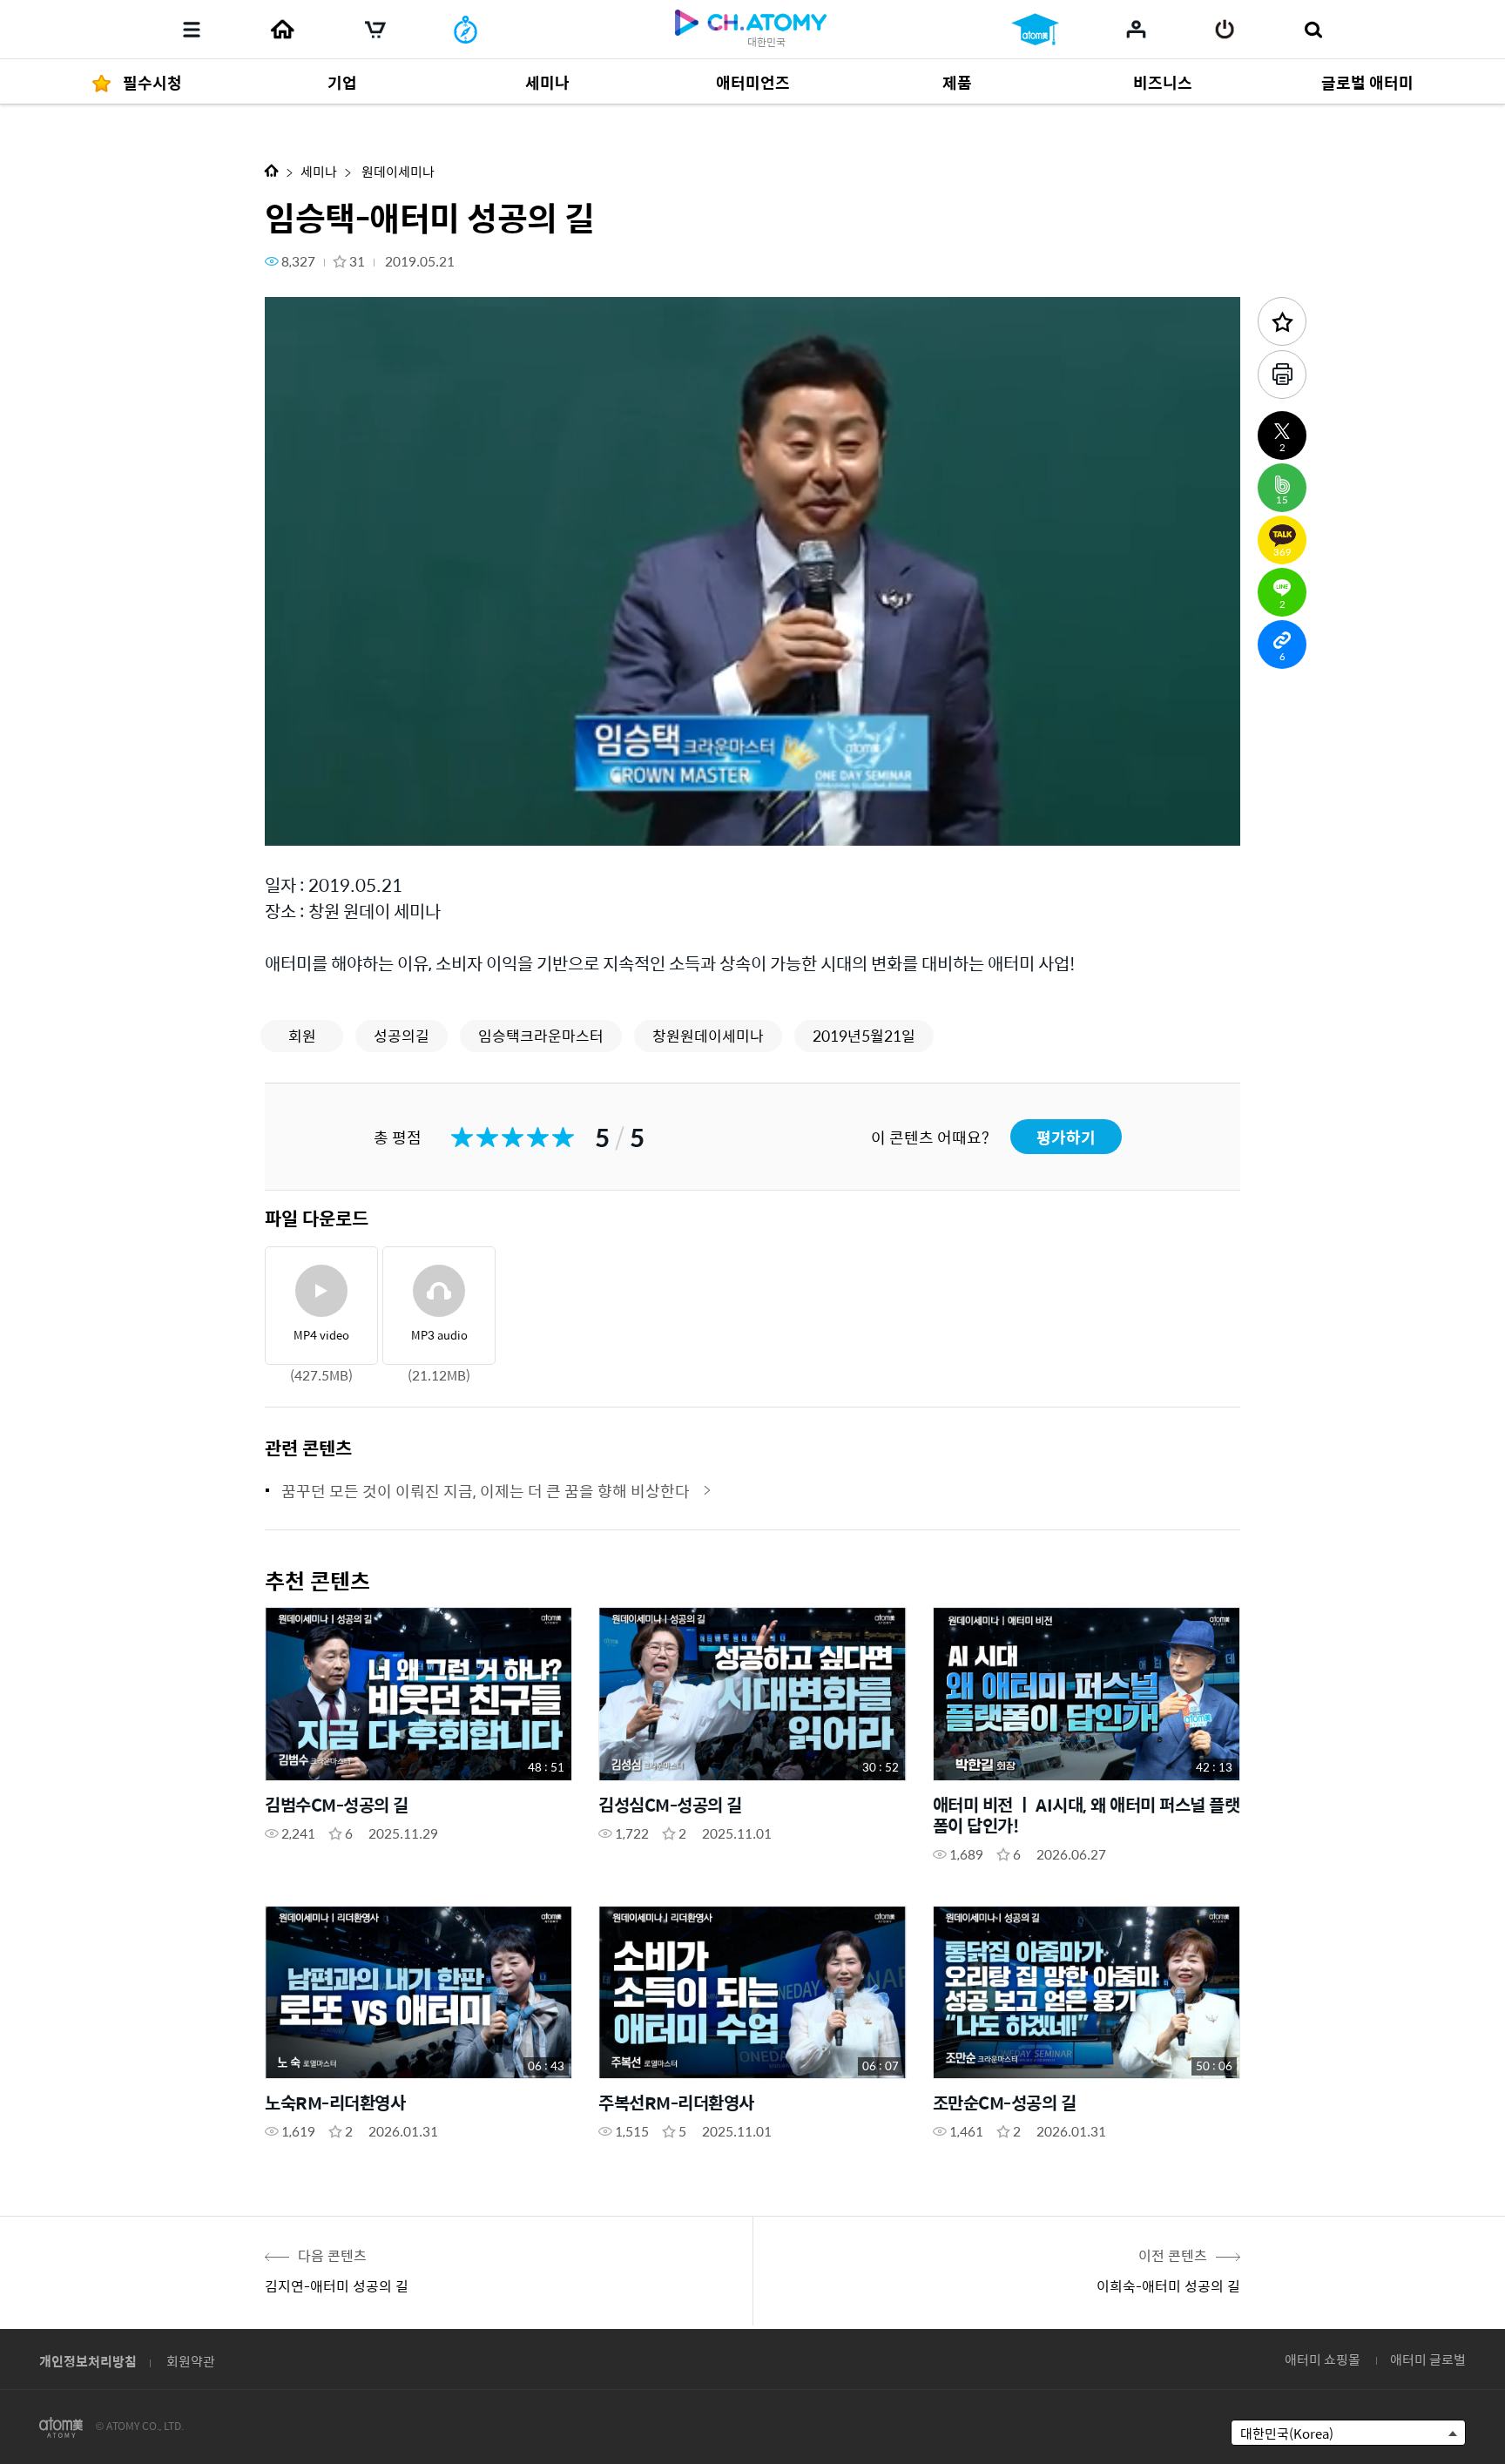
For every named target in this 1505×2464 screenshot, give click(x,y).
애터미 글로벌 (1428, 2359)
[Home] (282, 30)
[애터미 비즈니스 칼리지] (1035, 30)
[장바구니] (375, 30)
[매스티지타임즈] (466, 30)
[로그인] (1225, 30)
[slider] (752, 798)
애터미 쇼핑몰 (1323, 2359)
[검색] (1313, 30)
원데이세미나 (397, 171)
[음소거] (404, 823)
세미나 (319, 171)
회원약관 (191, 2361)
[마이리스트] (1136, 29)
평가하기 (1066, 1137)
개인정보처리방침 (88, 2361)
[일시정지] (300, 823)
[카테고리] (192, 30)
